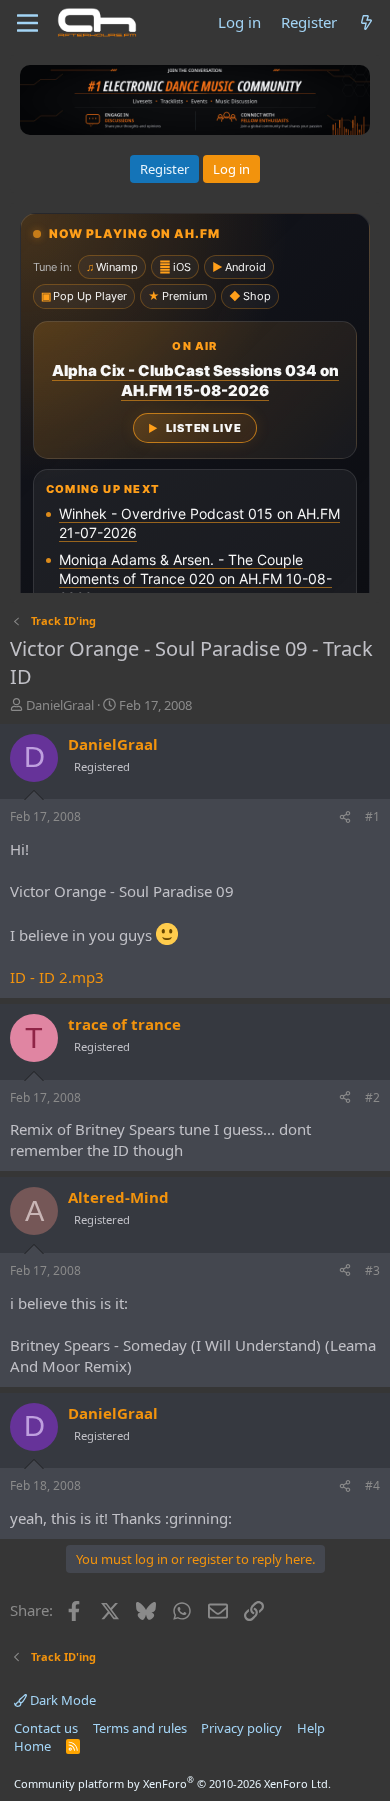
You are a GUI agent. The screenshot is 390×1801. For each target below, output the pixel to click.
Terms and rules (140, 1728)
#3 (372, 1270)
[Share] (345, 817)
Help (311, 1728)
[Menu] (27, 23)
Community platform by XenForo (172, 1783)
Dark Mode (61, 1700)
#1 (372, 816)
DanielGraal (60, 705)
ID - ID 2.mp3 (57, 977)
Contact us (46, 1728)
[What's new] (366, 22)
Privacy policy (241, 1728)
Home (32, 1746)
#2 (372, 1097)
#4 (372, 1485)
